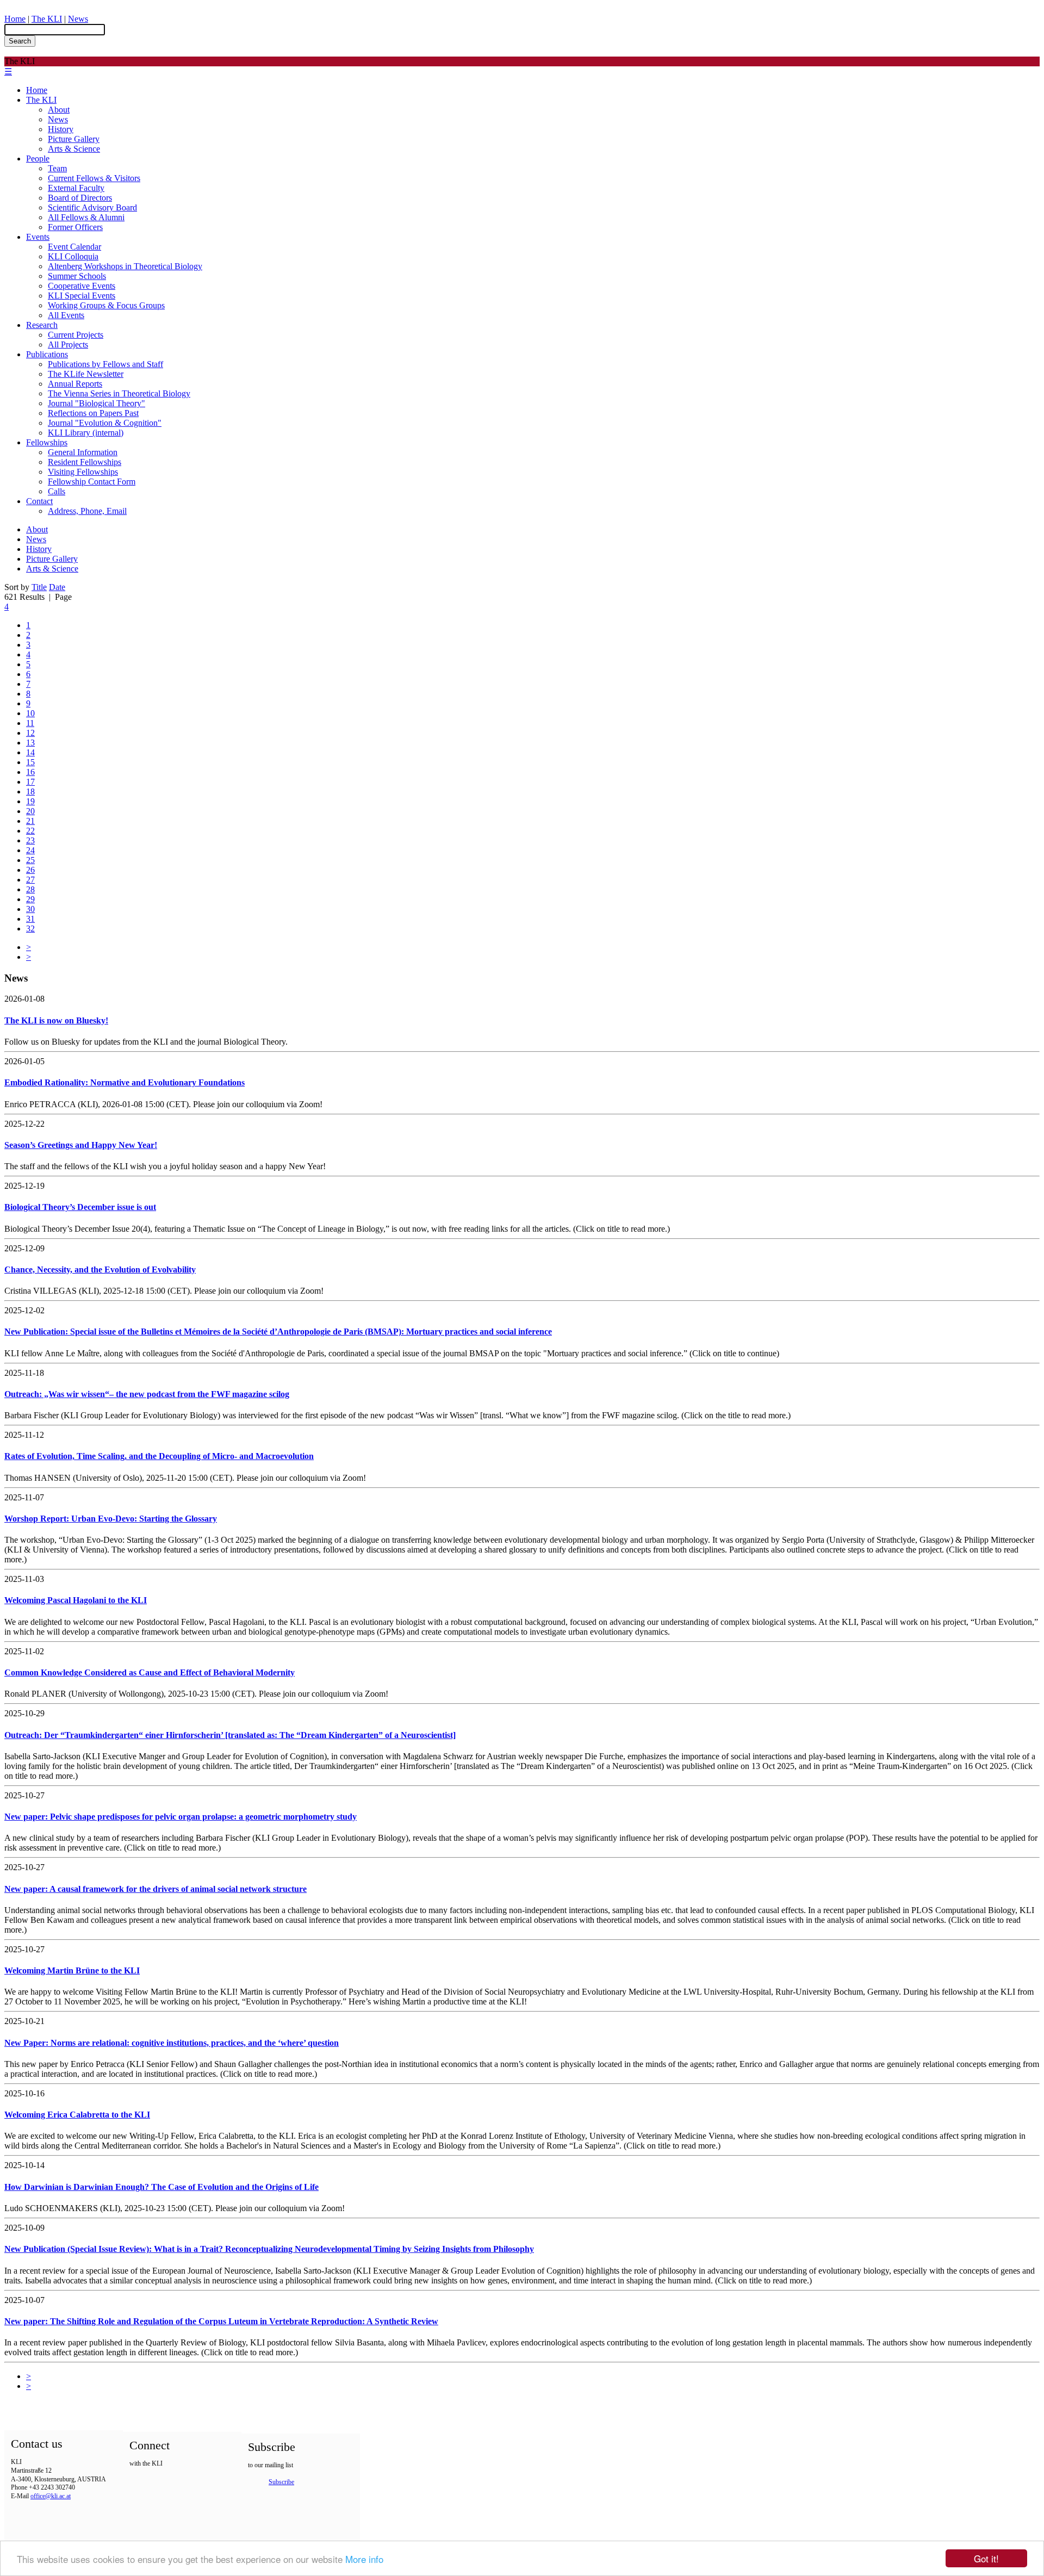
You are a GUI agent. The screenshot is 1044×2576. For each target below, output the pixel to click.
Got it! (986, 2558)
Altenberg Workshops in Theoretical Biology (125, 266)
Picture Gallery (74, 139)
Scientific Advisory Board (92, 207)
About (59, 110)
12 (30, 733)
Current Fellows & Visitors (94, 178)
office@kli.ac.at (51, 2496)
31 (30, 919)
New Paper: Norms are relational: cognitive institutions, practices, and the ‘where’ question (172, 2043)
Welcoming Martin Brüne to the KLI (72, 1970)
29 (30, 899)
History (61, 129)
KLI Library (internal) (86, 433)
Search (20, 41)
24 (30, 850)
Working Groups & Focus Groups (106, 305)
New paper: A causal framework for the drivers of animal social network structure (156, 1889)
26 (30, 870)
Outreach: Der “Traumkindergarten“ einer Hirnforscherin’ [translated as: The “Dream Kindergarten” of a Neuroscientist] (230, 1735)
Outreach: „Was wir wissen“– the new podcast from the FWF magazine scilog (147, 1394)
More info (364, 2559)
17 (30, 782)
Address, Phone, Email (87, 511)
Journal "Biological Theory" (97, 403)
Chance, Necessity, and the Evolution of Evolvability (100, 1270)
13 (30, 743)
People (38, 159)
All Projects (68, 344)
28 (30, 889)
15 (30, 762)
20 (30, 811)
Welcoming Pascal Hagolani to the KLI (76, 1600)
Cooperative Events (82, 286)
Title (39, 587)
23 (30, 840)
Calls (57, 491)
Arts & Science (74, 149)
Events (38, 237)
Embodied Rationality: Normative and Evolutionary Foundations (125, 1082)
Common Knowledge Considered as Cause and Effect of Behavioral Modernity (150, 1672)
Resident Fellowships (85, 462)
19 (30, 801)
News (78, 19)
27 (30, 880)
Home (15, 19)
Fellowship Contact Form (92, 482)
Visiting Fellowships (83, 472)
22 (30, 831)
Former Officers (75, 227)
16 (30, 772)
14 (30, 752)
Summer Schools (77, 276)
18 (30, 792)
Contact (39, 501)
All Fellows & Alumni (86, 217)
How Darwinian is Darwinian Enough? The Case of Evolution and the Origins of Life (161, 2187)
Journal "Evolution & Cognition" (105, 423)
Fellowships (47, 442)
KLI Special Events (82, 296)
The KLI (47, 19)
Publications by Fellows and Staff (105, 364)
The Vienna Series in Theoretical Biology (119, 393)
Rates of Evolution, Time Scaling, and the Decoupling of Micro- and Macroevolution (159, 1456)
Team (57, 168)
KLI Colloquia (73, 256)
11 (30, 723)
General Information (83, 452)
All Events (66, 315)
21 (30, 821)
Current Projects (76, 335)
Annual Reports (75, 384)
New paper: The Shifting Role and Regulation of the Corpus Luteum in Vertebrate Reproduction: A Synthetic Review (221, 2321)
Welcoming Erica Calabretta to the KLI (77, 2115)
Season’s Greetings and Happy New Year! (81, 1145)
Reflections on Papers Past (93, 413)
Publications (47, 354)
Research (42, 325)
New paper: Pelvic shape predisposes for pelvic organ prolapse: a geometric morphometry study (181, 1817)
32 (30, 929)
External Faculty (76, 188)
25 (30, 860)
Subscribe (281, 2482)
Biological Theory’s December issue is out (80, 1207)
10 (30, 713)
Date (57, 587)
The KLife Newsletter (86, 374)
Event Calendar (74, 247)
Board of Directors (80, 198)
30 (30, 909)
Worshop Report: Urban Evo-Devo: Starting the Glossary (111, 1519)
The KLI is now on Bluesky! (56, 1020)
